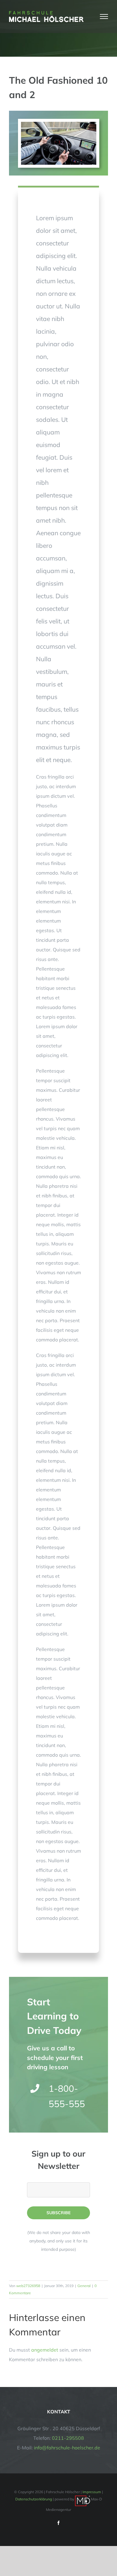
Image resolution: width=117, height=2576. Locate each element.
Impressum (92, 2492)
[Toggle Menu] (104, 17)
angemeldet (45, 2350)
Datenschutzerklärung (34, 2499)
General (84, 2286)
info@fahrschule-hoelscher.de (67, 2448)
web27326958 (28, 2286)
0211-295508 (68, 2438)
